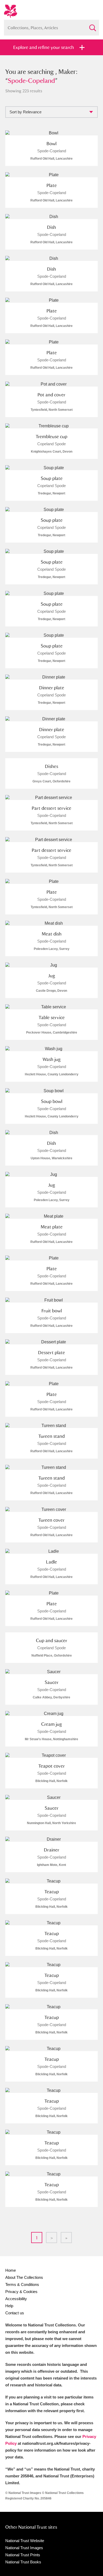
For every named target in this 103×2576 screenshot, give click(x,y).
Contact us (15, 2313)
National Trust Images (24, 2548)
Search (92, 26)
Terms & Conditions (22, 2284)
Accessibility (16, 2299)
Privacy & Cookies (21, 2292)
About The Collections (24, 2277)
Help (9, 2306)
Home (11, 2270)
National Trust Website (25, 2541)
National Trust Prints (23, 2555)
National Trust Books (23, 2562)
